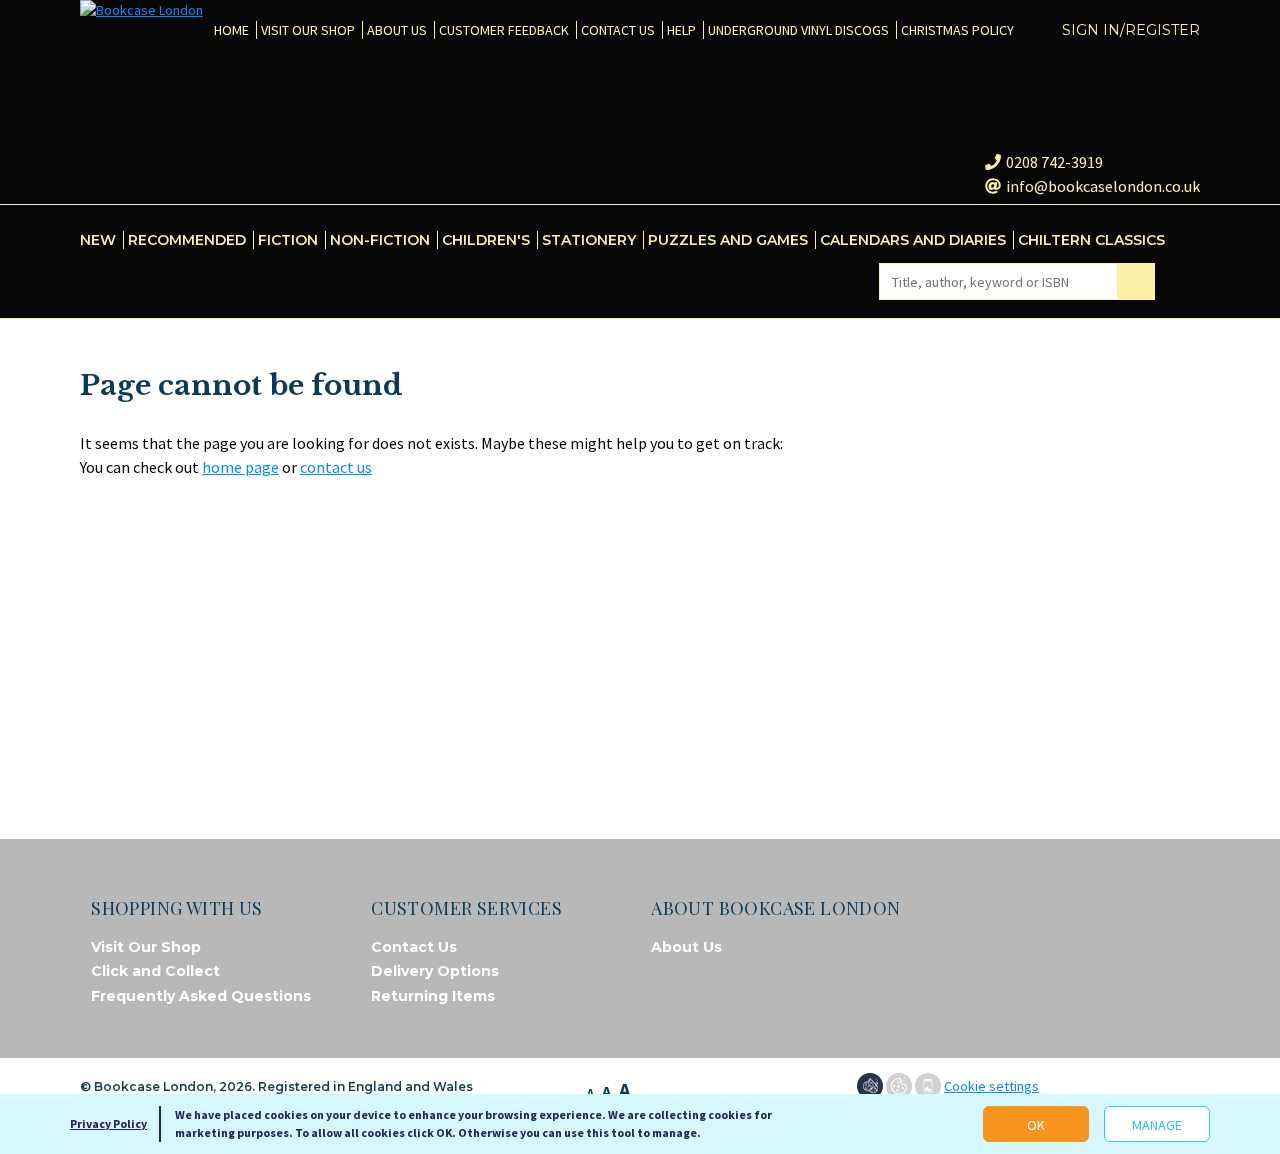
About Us (686, 947)
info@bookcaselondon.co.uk (1103, 186)
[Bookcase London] (141, 10)
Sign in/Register (1131, 30)
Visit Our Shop (146, 947)
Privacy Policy (108, 1123)
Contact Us (414, 947)
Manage (1157, 1125)
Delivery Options (435, 971)
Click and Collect (155, 971)
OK (1036, 1125)
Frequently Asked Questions (201, 996)
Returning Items (433, 996)
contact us (336, 467)
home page (240, 467)
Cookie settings (991, 1086)
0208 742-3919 (1054, 162)
